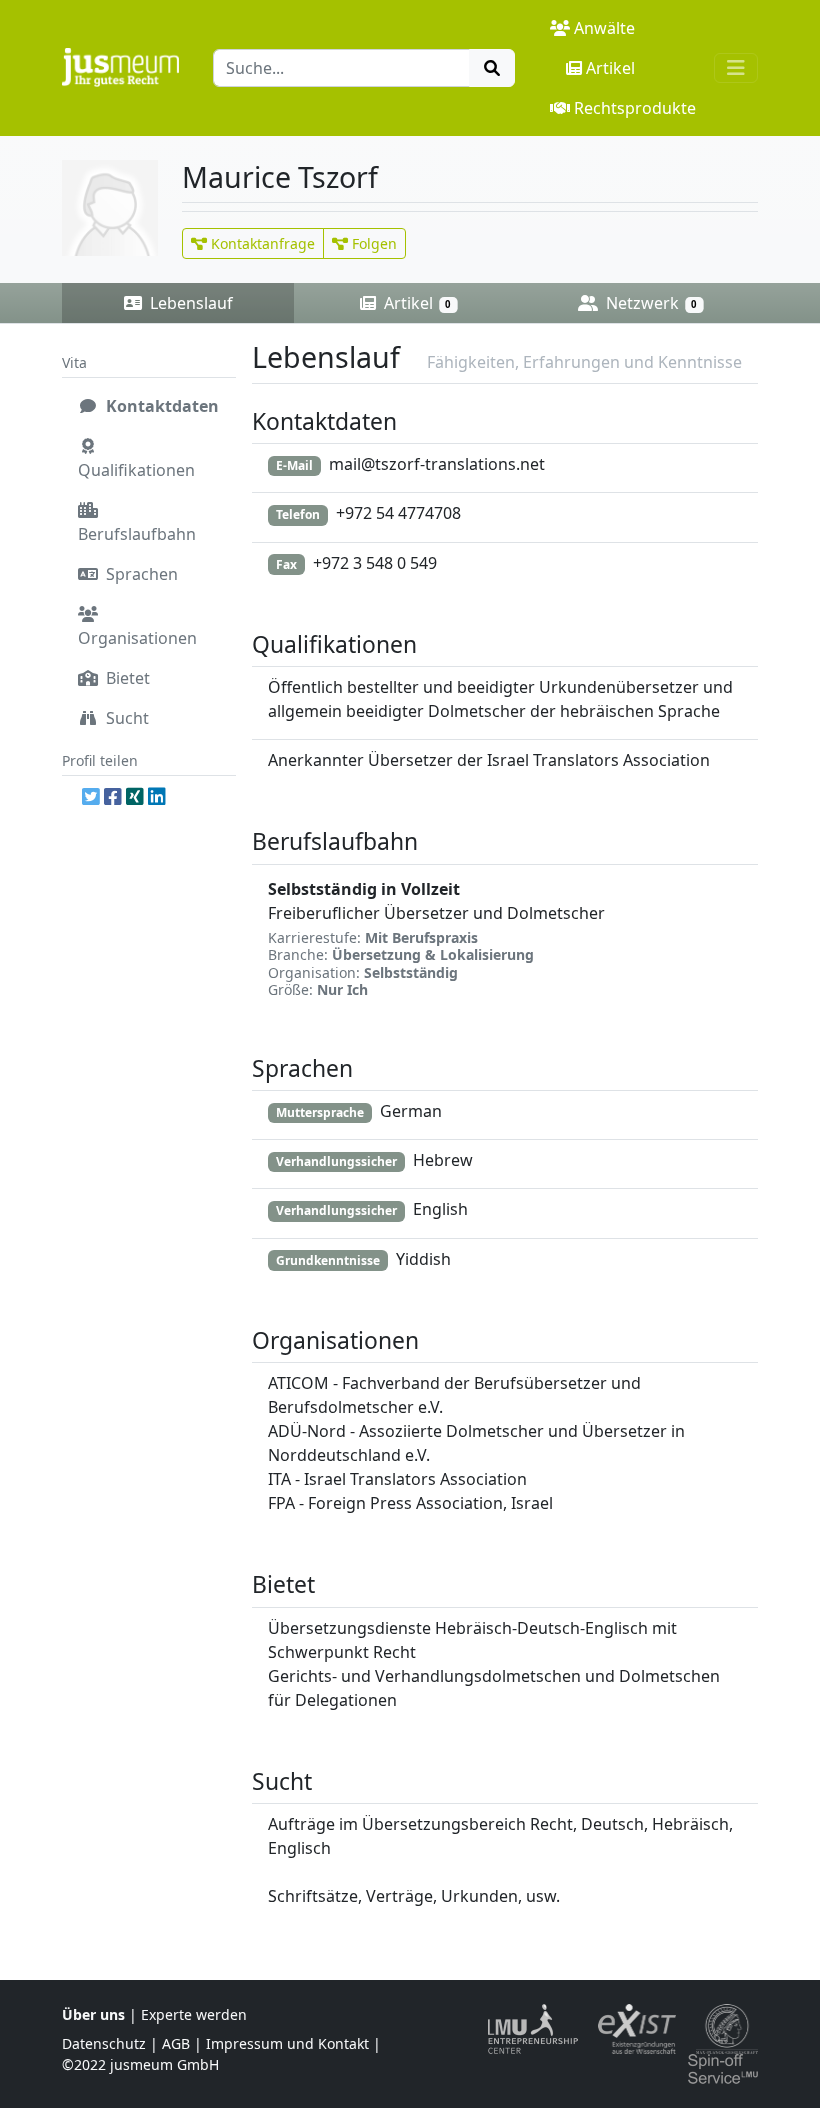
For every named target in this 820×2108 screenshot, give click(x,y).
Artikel (610, 68)
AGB (176, 2043)
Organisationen (137, 638)
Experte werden (194, 2014)
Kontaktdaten (160, 406)
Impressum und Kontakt (287, 2043)
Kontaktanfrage (261, 243)
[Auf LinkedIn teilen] (157, 796)
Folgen (372, 243)
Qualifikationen (136, 470)
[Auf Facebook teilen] (113, 796)
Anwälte (604, 28)
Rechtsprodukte (635, 108)
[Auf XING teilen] (135, 796)
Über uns (93, 2014)
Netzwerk (649, 303)
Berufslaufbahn (137, 534)
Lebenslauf (189, 303)
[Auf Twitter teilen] (91, 796)
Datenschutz (104, 2043)
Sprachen (140, 574)
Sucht (125, 718)
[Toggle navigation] (736, 68)
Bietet (126, 678)
